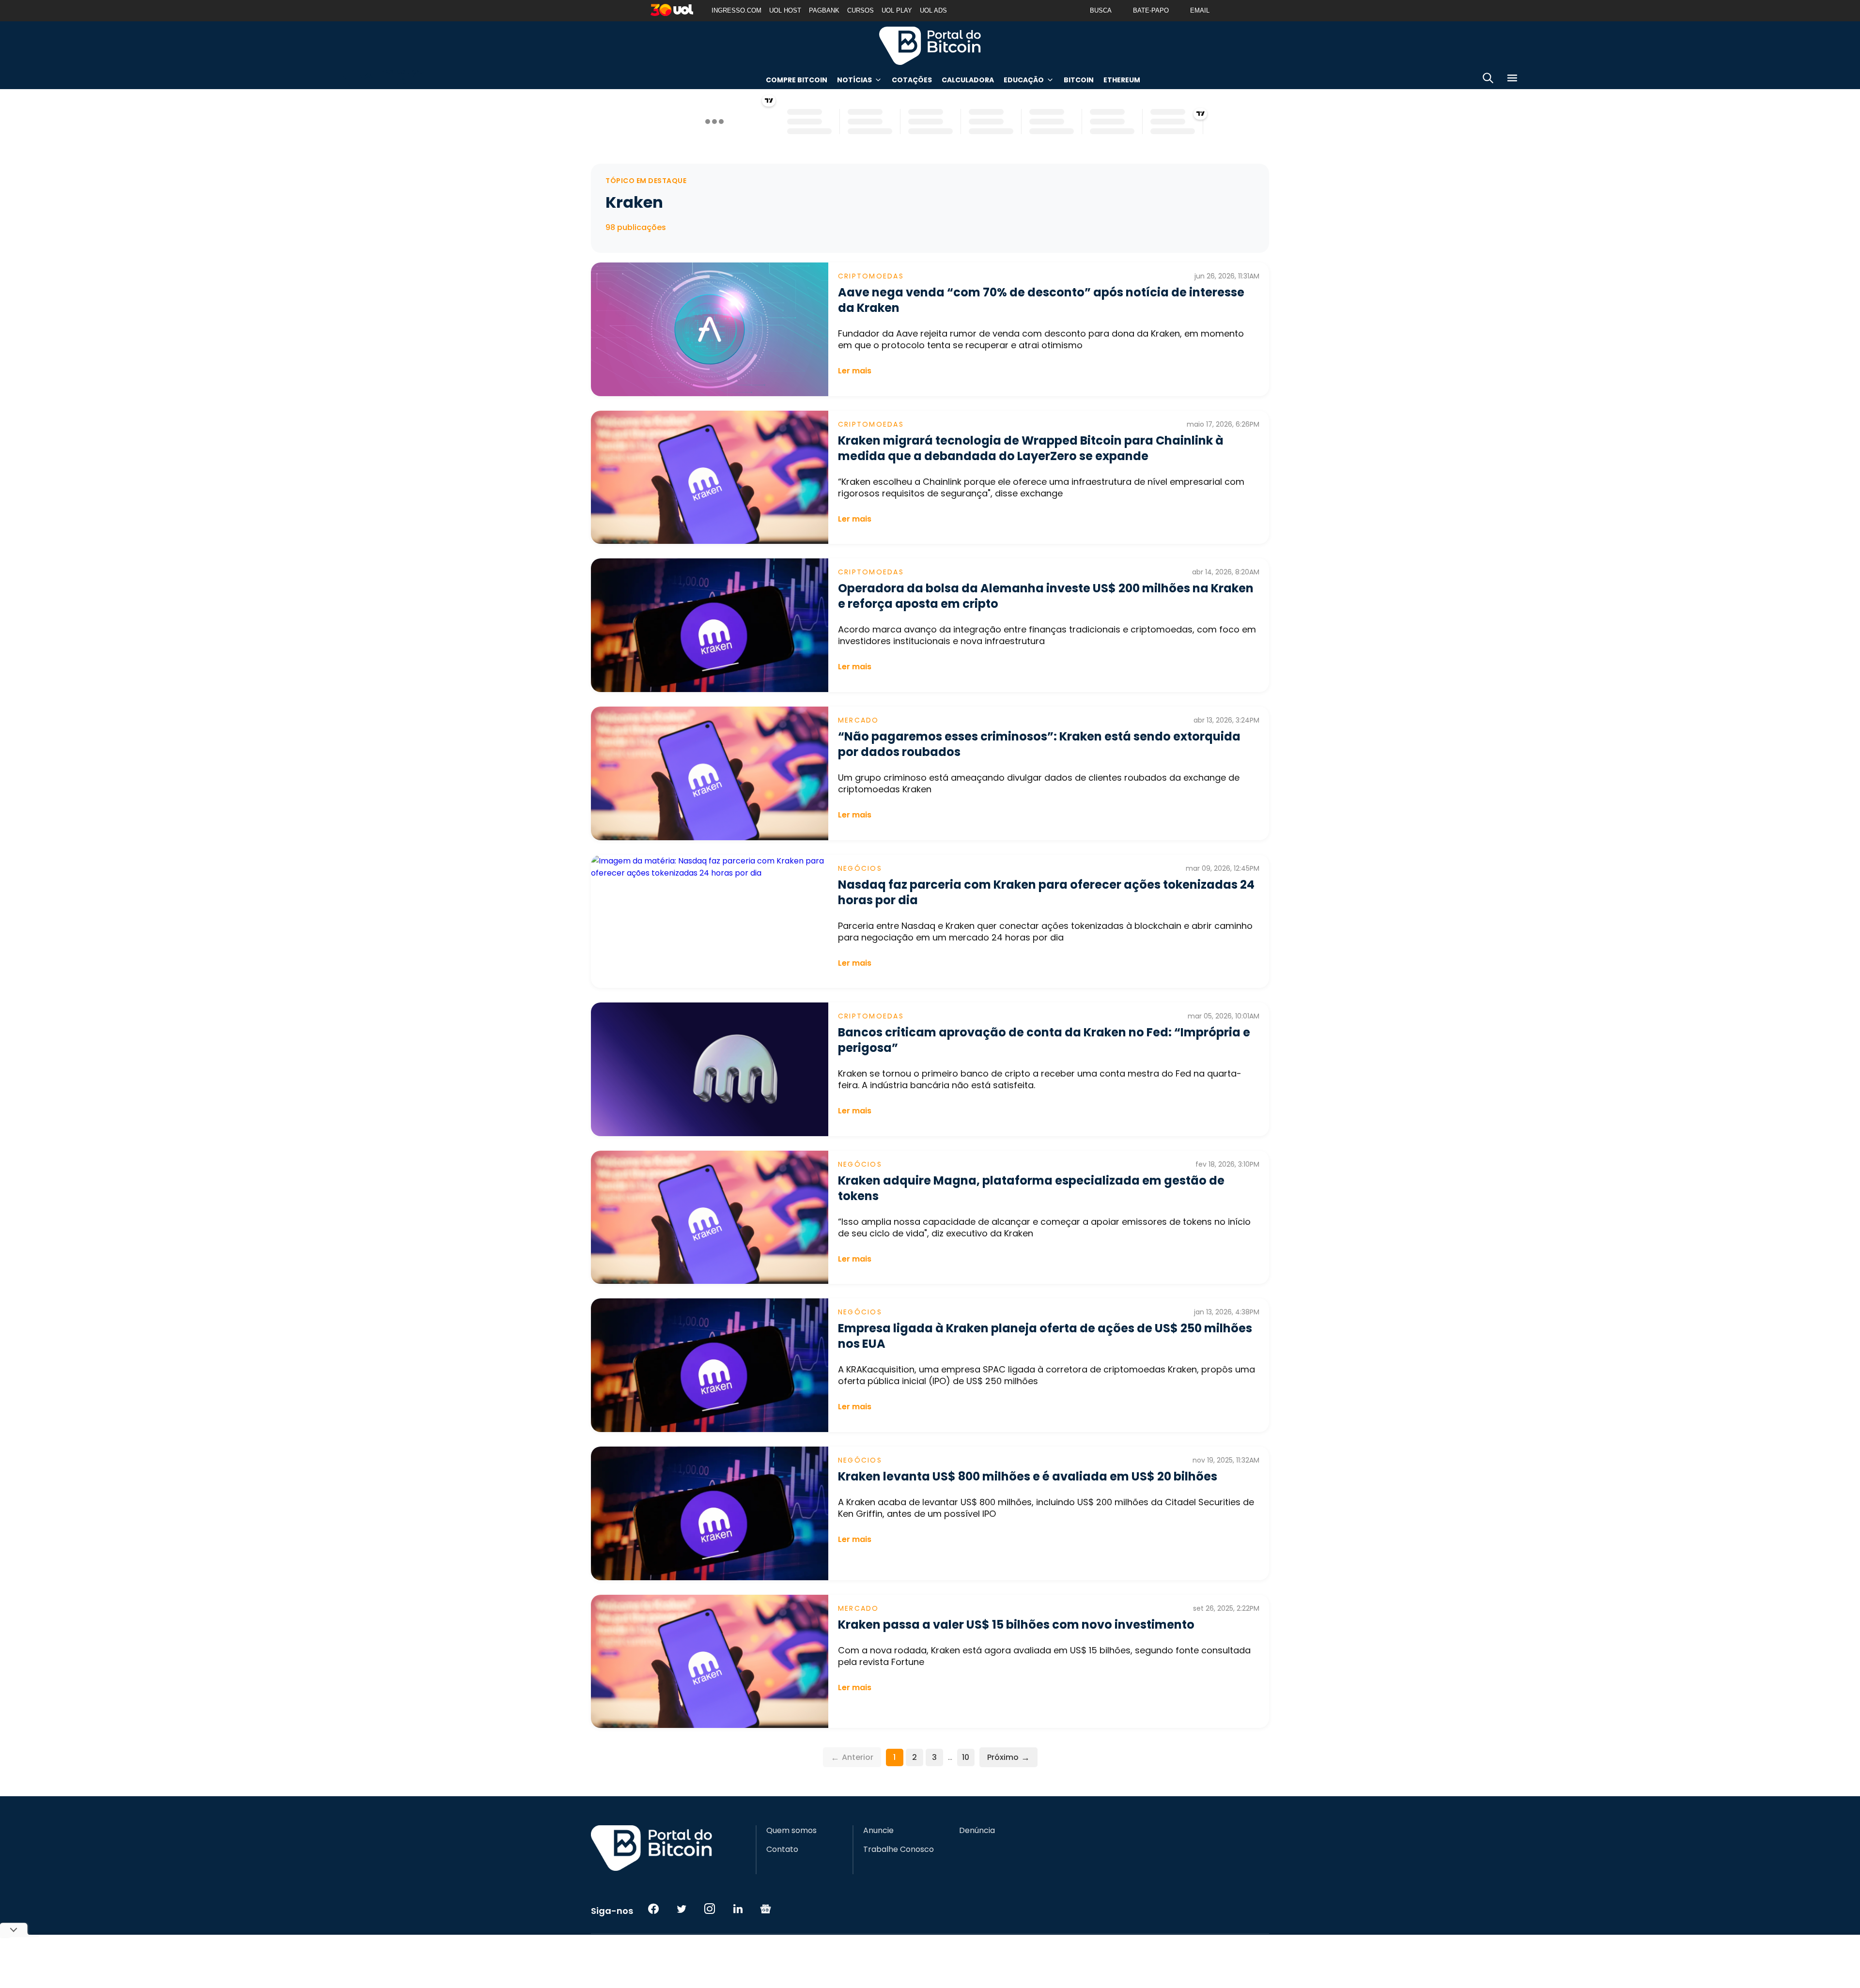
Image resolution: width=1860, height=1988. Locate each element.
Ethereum (1122, 80)
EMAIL (1200, 10)
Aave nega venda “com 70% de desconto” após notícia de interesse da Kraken (1041, 300)
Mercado (859, 720)
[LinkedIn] (738, 1909)
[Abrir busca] (1488, 80)
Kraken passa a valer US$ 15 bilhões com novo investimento (1016, 1625)
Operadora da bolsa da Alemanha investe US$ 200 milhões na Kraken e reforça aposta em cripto (1046, 596)
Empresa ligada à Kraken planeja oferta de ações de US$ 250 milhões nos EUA (1045, 1336)
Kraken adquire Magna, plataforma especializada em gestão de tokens (1031, 1188)
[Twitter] (682, 1909)
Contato (782, 1849)
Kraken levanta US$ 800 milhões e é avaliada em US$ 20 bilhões (1028, 1476)
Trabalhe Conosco (899, 1849)
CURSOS (860, 10)
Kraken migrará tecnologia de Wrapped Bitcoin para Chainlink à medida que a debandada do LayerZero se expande (1031, 448)
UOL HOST (785, 10)
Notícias (854, 80)
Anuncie (878, 1831)
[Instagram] (710, 1909)
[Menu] (1512, 80)
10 (966, 1757)
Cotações (912, 80)
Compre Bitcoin (797, 80)
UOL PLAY (897, 10)
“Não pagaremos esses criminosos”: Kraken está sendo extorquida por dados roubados (1039, 744)
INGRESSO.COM (736, 10)
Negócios (860, 868)
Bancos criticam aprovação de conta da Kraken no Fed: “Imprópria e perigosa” (1044, 1040)
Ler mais (855, 371)
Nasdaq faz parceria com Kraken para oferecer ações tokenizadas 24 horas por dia (1046, 892)
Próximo (1008, 1757)
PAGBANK (824, 10)
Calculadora (968, 80)
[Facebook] (653, 1909)
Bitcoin (1079, 80)
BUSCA (1101, 10)
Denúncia (977, 1831)
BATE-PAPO (1151, 10)
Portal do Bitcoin (930, 46)
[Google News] (766, 1909)
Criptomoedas (871, 276)
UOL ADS (933, 10)
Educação (1024, 80)
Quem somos (791, 1831)
